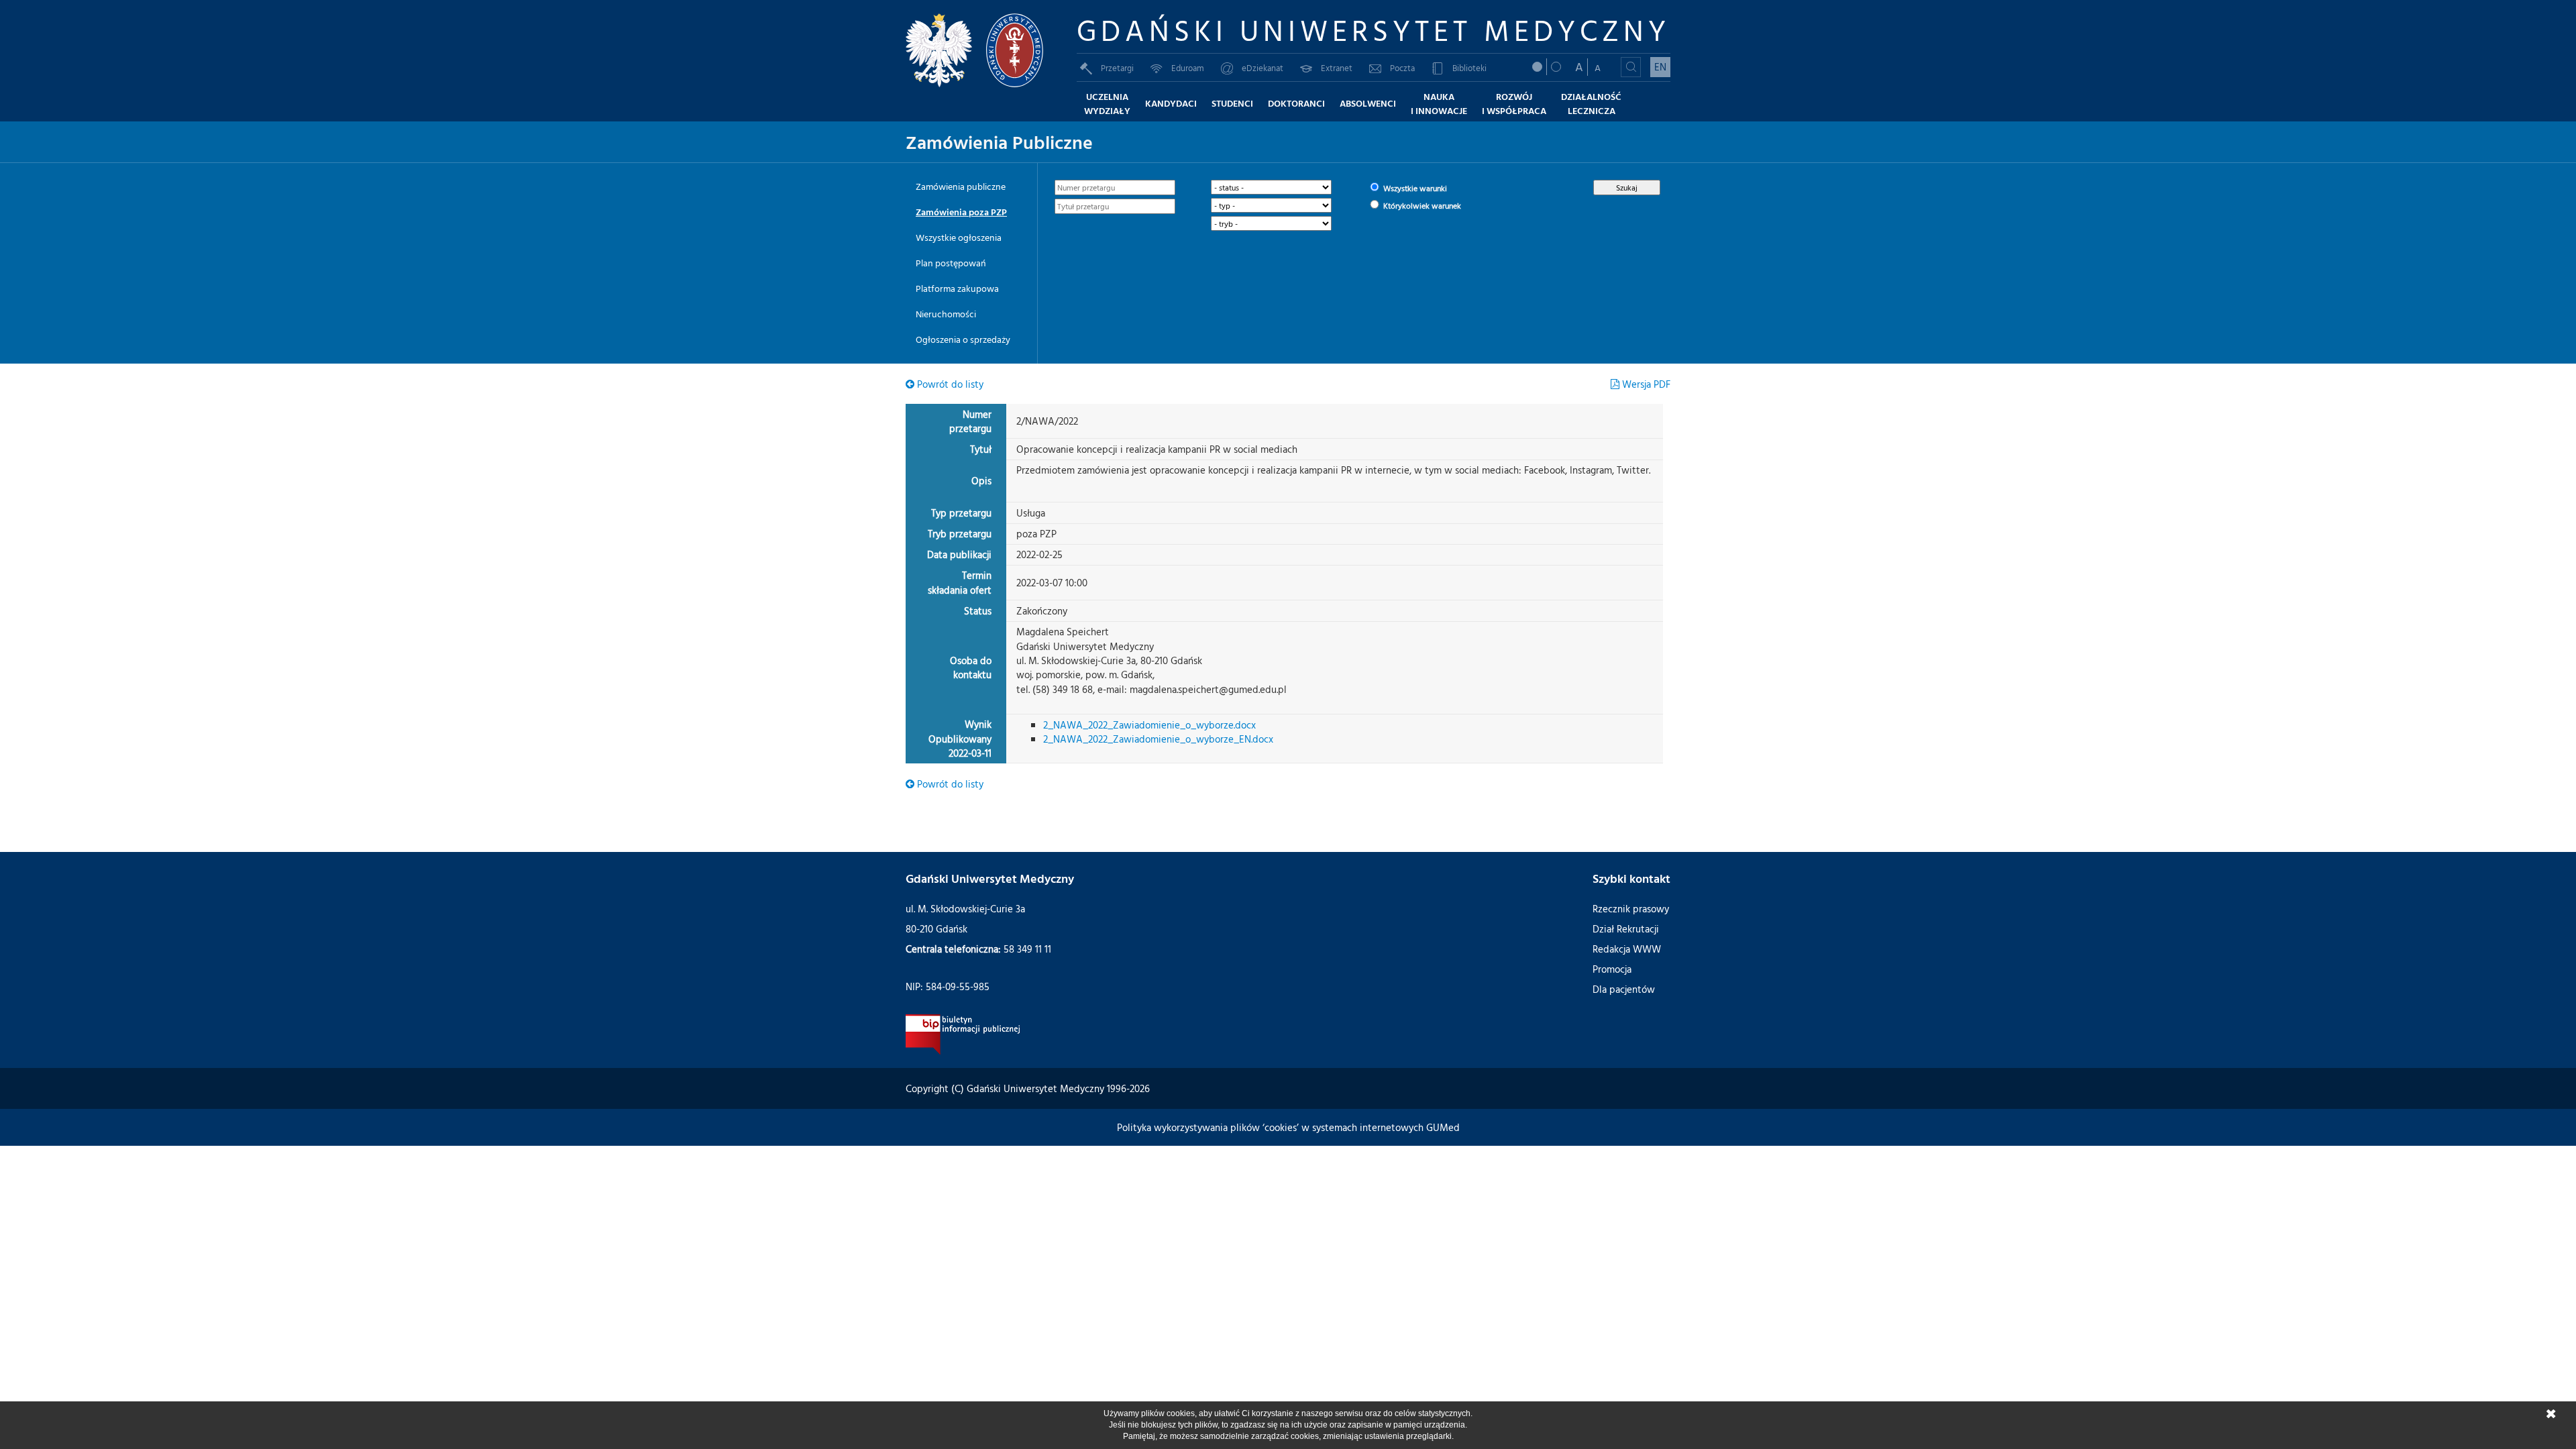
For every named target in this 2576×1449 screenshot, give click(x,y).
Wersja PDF (1645, 384)
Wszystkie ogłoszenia (959, 237)
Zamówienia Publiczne (999, 142)
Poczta (1402, 68)
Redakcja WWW (1627, 949)
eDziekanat (1263, 68)
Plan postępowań (951, 263)
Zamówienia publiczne (961, 186)
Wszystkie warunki (1414, 188)
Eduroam (1188, 68)
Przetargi (1117, 68)
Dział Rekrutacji (1626, 929)
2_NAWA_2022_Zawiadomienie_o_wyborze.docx (1149, 725)
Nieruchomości (946, 314)
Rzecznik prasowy (1631, 909)
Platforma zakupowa (957, 288)
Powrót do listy (949, 384)
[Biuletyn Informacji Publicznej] (963, 1033)
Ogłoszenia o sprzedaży (963, 339)
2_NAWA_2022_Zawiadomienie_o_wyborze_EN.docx (1158, 739)
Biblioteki (1469, 68)
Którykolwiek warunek (1421, 205)
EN (1660, 67)
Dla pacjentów (1624, 989)
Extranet (1337, 68)
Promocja (1612, 969)
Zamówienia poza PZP (961, 212)
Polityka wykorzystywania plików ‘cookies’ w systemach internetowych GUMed (1288, 1127)
